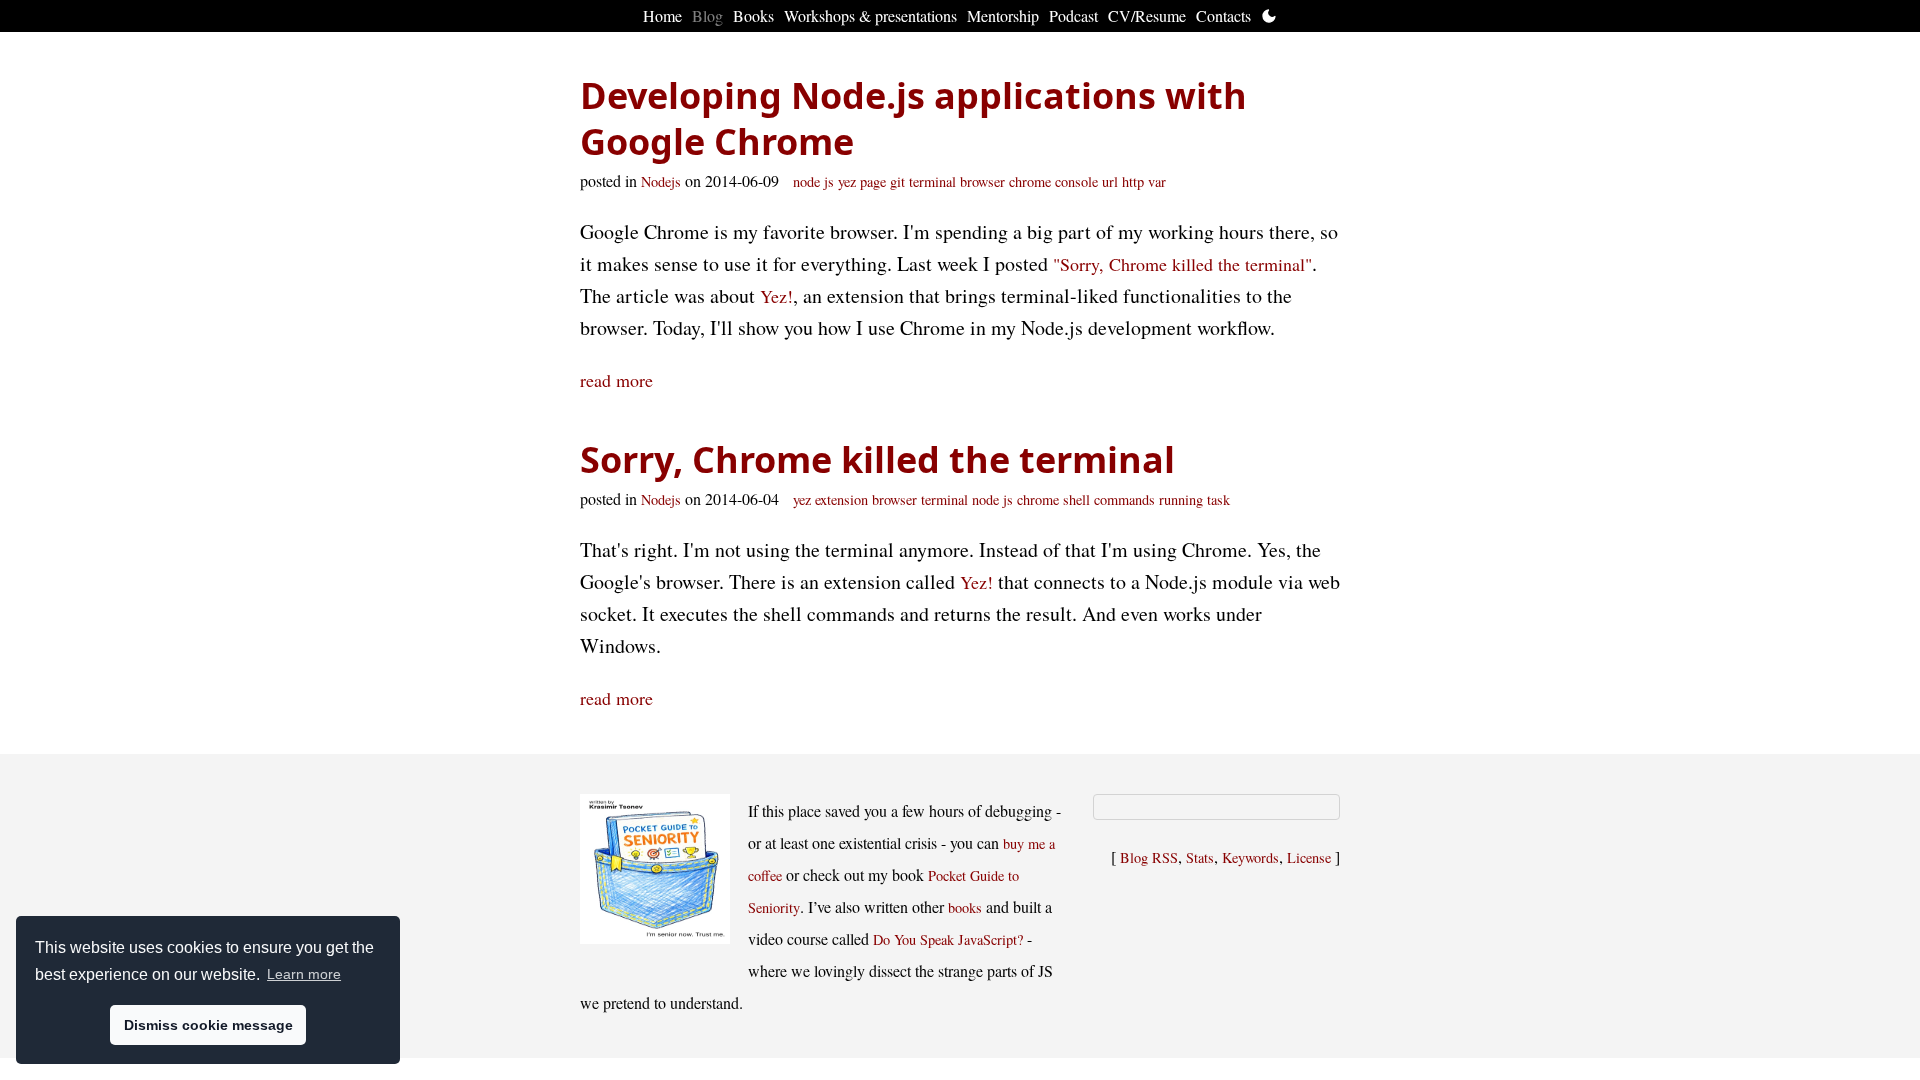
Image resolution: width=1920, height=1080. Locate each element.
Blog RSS (1149, 857)
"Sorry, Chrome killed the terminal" (1182, 264)
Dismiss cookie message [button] (208, 1025)
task (1218, 499)
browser (982, 181)
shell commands (1109, 499)
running (1181, 499)
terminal (932, 181)
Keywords (1250, 857)
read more (616, 380)
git (897, 181)
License (1309, 857)
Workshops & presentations (870, 15)
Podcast (1073, 15)
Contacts (1223, 15)
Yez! (776, 296)
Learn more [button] (304, 974)
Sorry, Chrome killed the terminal (877, 459)
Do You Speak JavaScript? (948, 939)
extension (841, 499)
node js (813, 181)
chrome (1030, 181)
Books (753, 15)
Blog (707, 15)
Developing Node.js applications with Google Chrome (913, 118)
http (1133, 181)
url (1110, 181)
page (873, 181)
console (1076, 181)
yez (847, 181)
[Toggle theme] (1269, 16)
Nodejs (661, 181)
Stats (1200, 857)
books (965, 907)
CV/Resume (1147, 15)
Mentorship (1003, 15)
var (1157, 181)
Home (662, 15)
